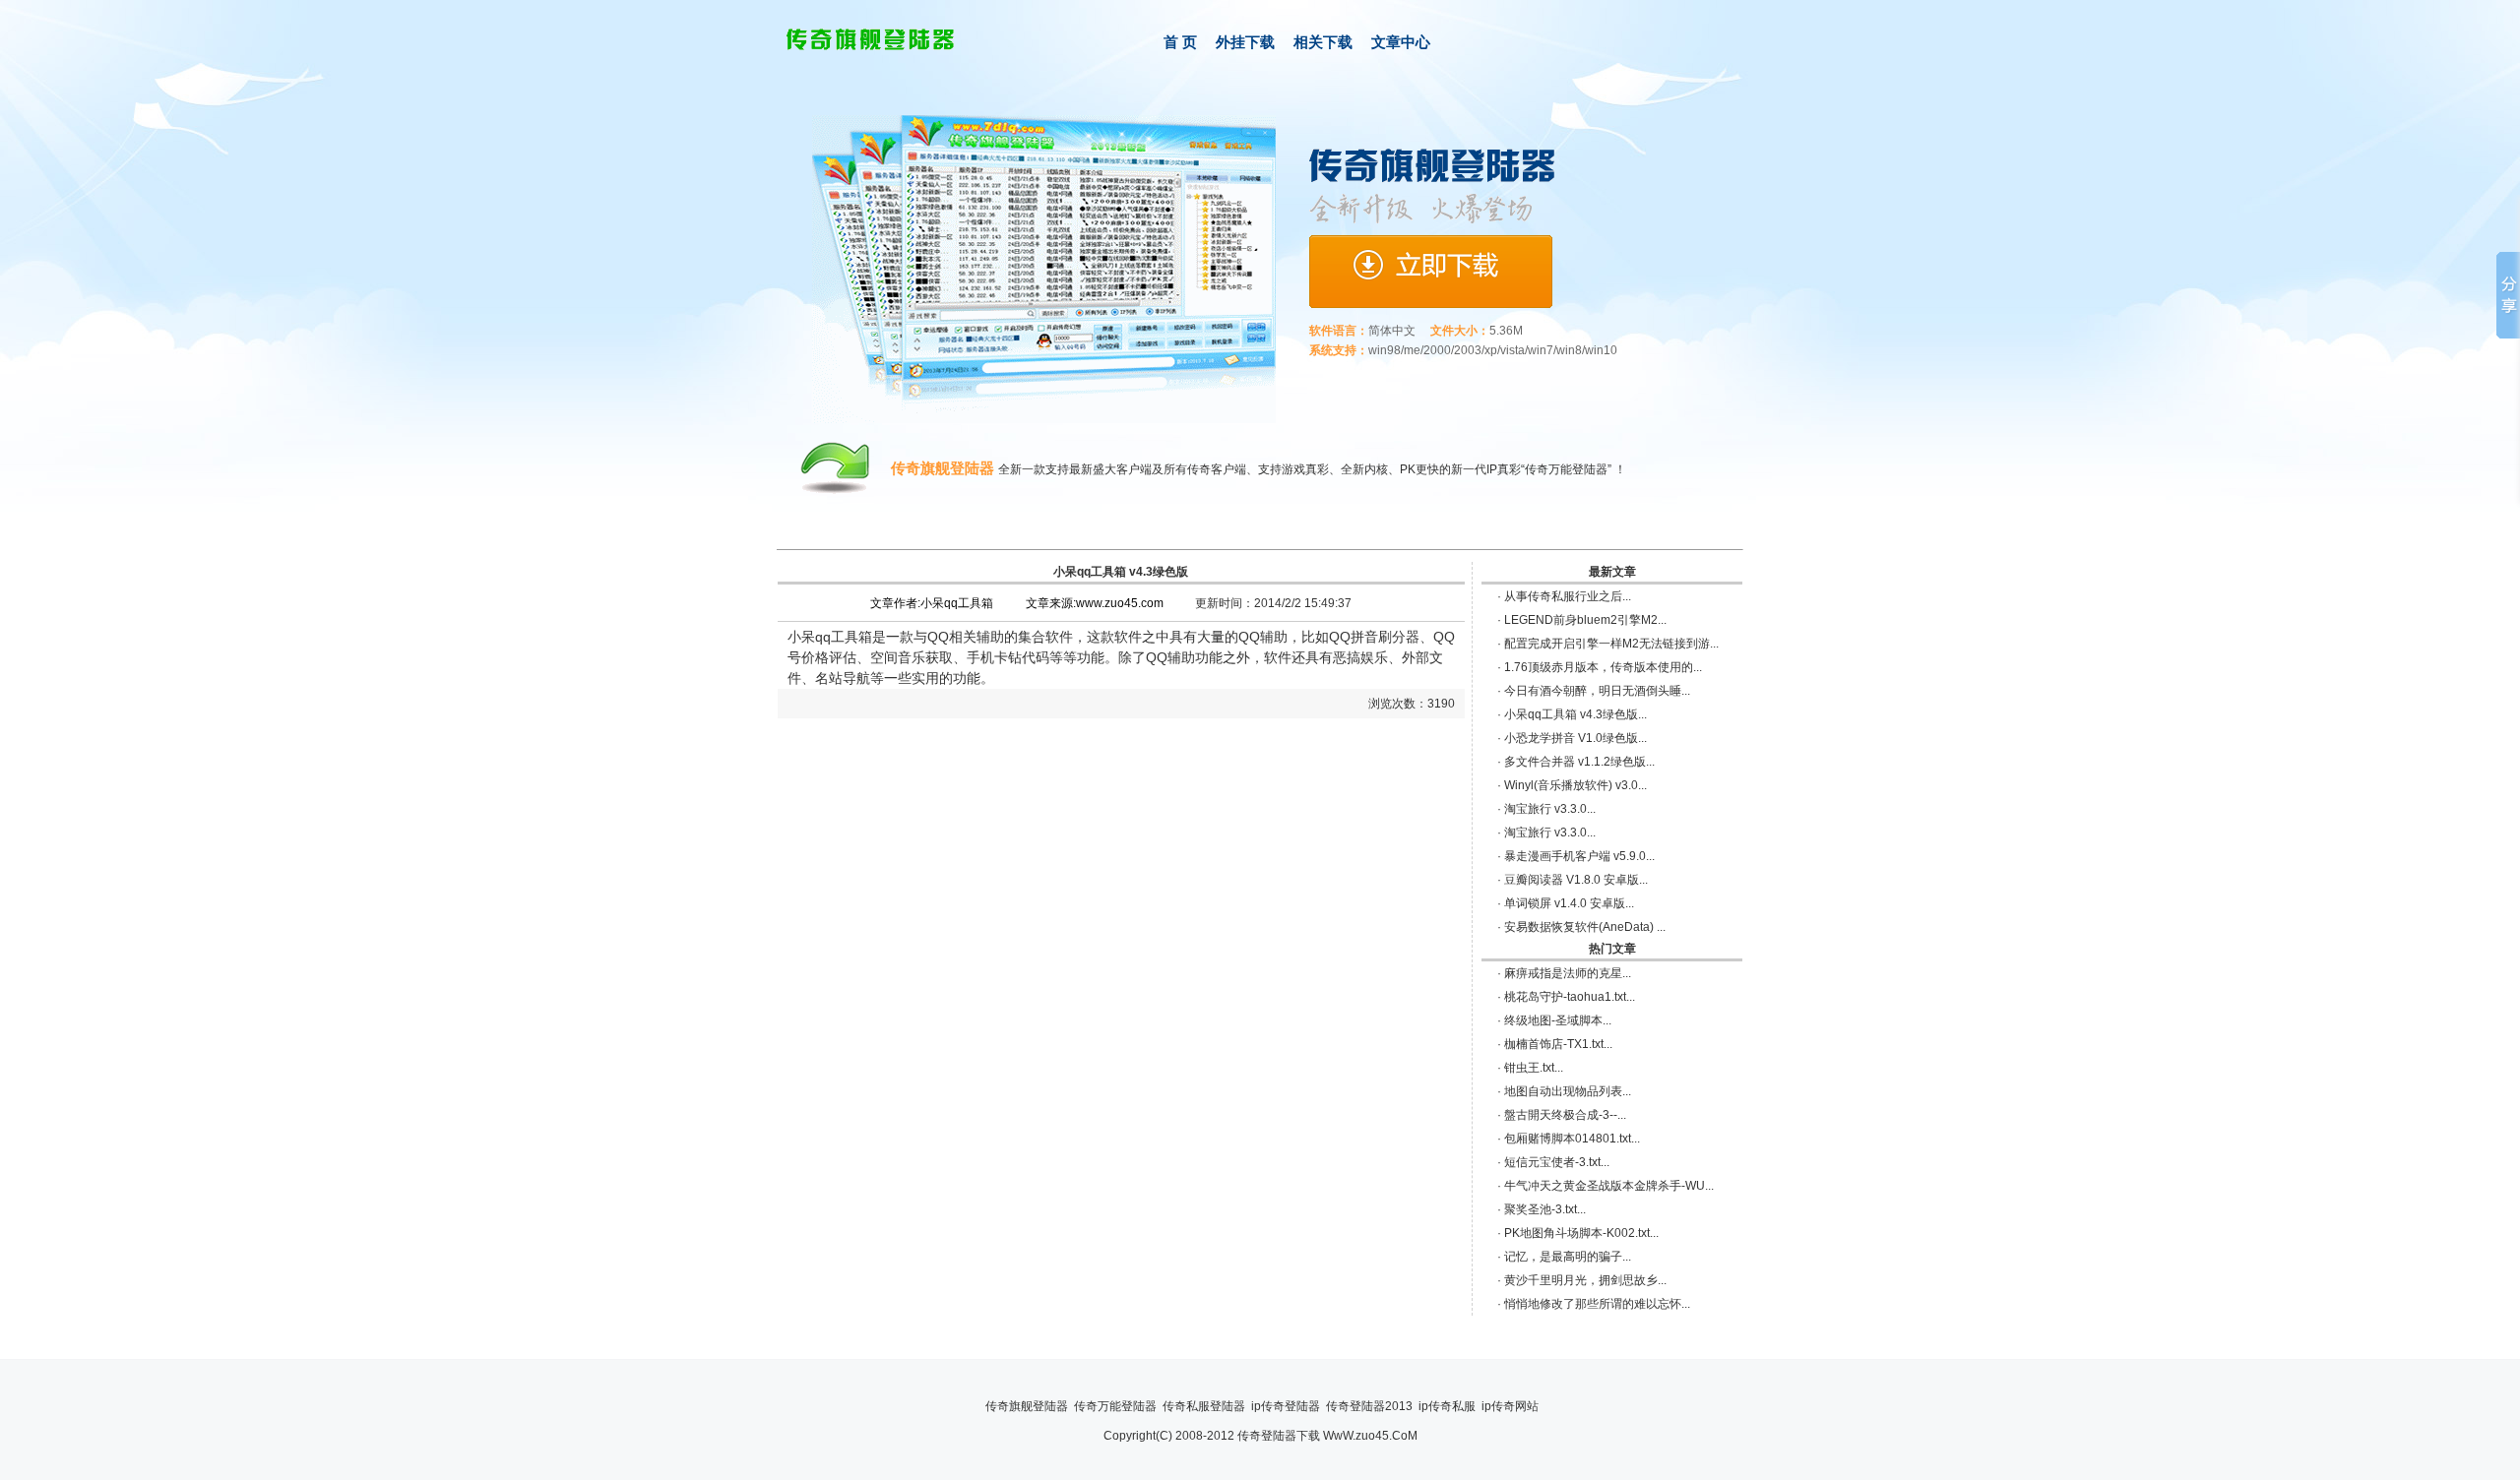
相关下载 (1323, 42)
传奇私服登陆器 (1204, 1406)
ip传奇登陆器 (1286, 1406)
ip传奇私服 (1447, 1406)
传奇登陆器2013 (1369, 1406)
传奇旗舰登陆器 (1027, 1406)
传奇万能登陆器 (1115, 1406)
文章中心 (1401, 42)
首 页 (1180, 42)
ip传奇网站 (1510, 1406)
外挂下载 (1245, 42)
